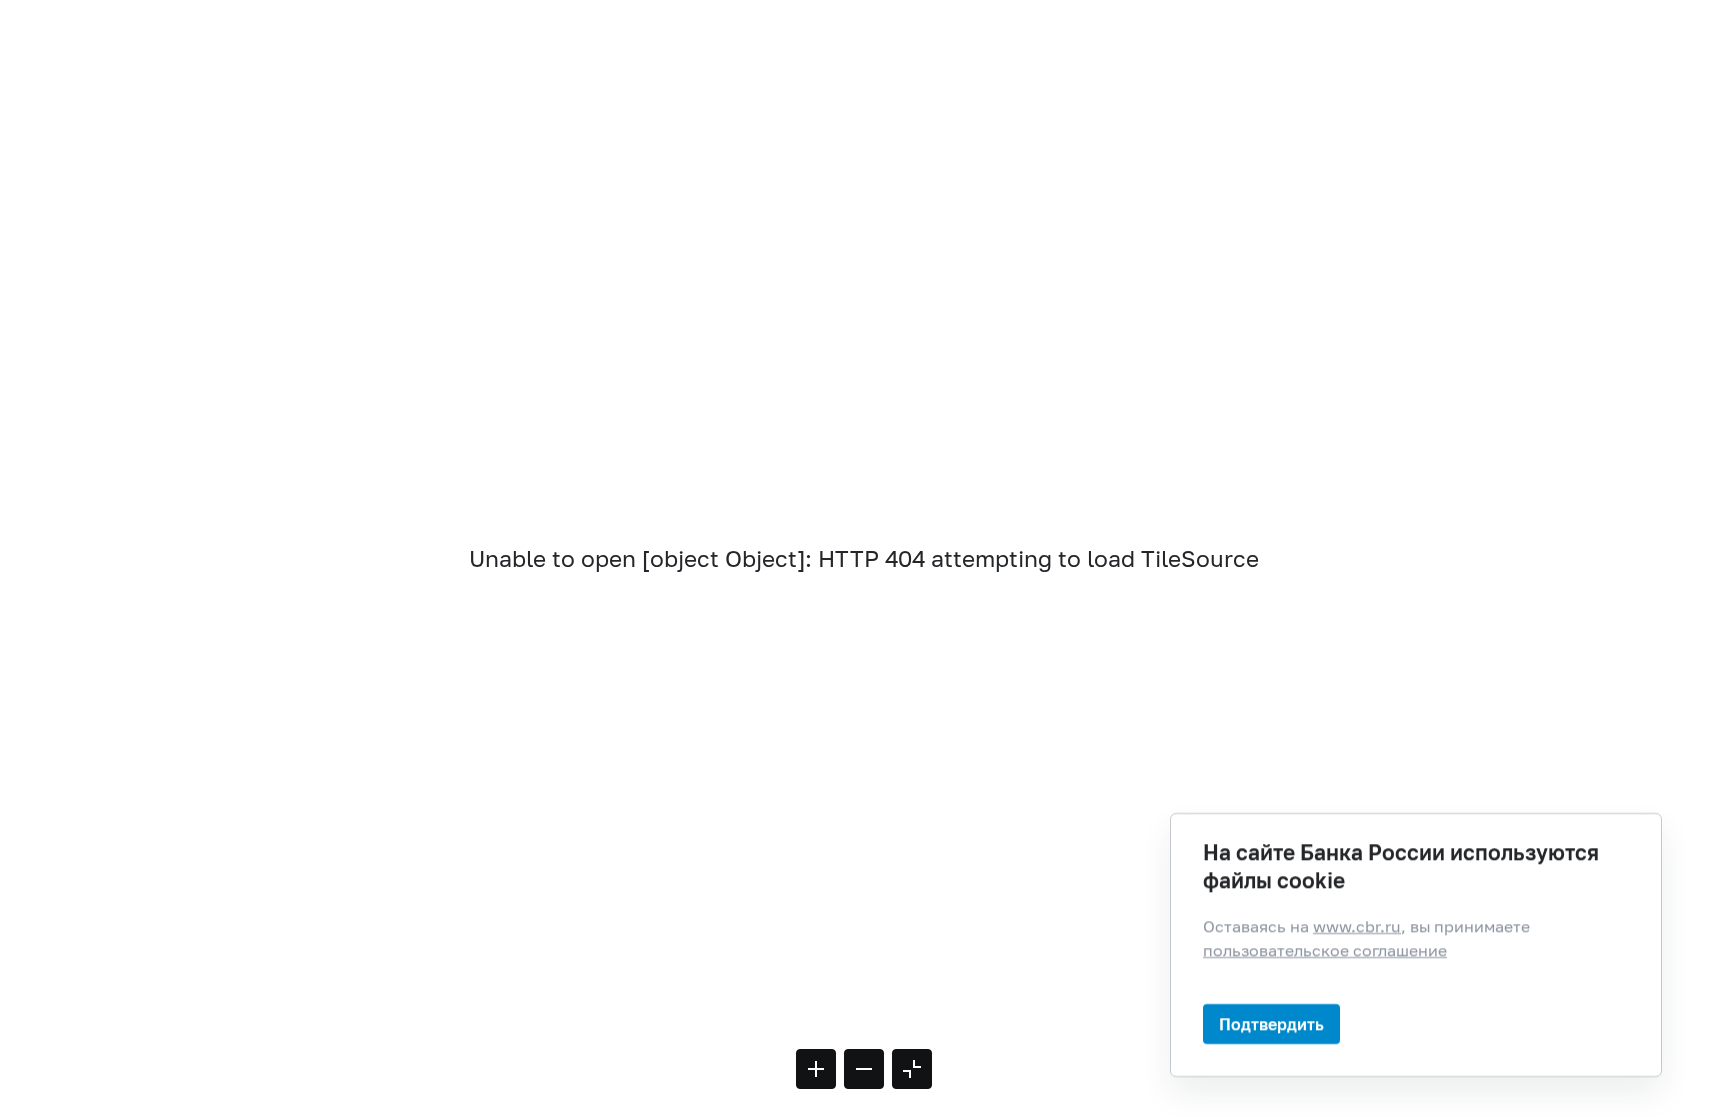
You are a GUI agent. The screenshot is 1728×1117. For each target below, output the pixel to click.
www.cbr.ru (1357, 926)
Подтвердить (1271, 1023)
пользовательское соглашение (1325, 949)
